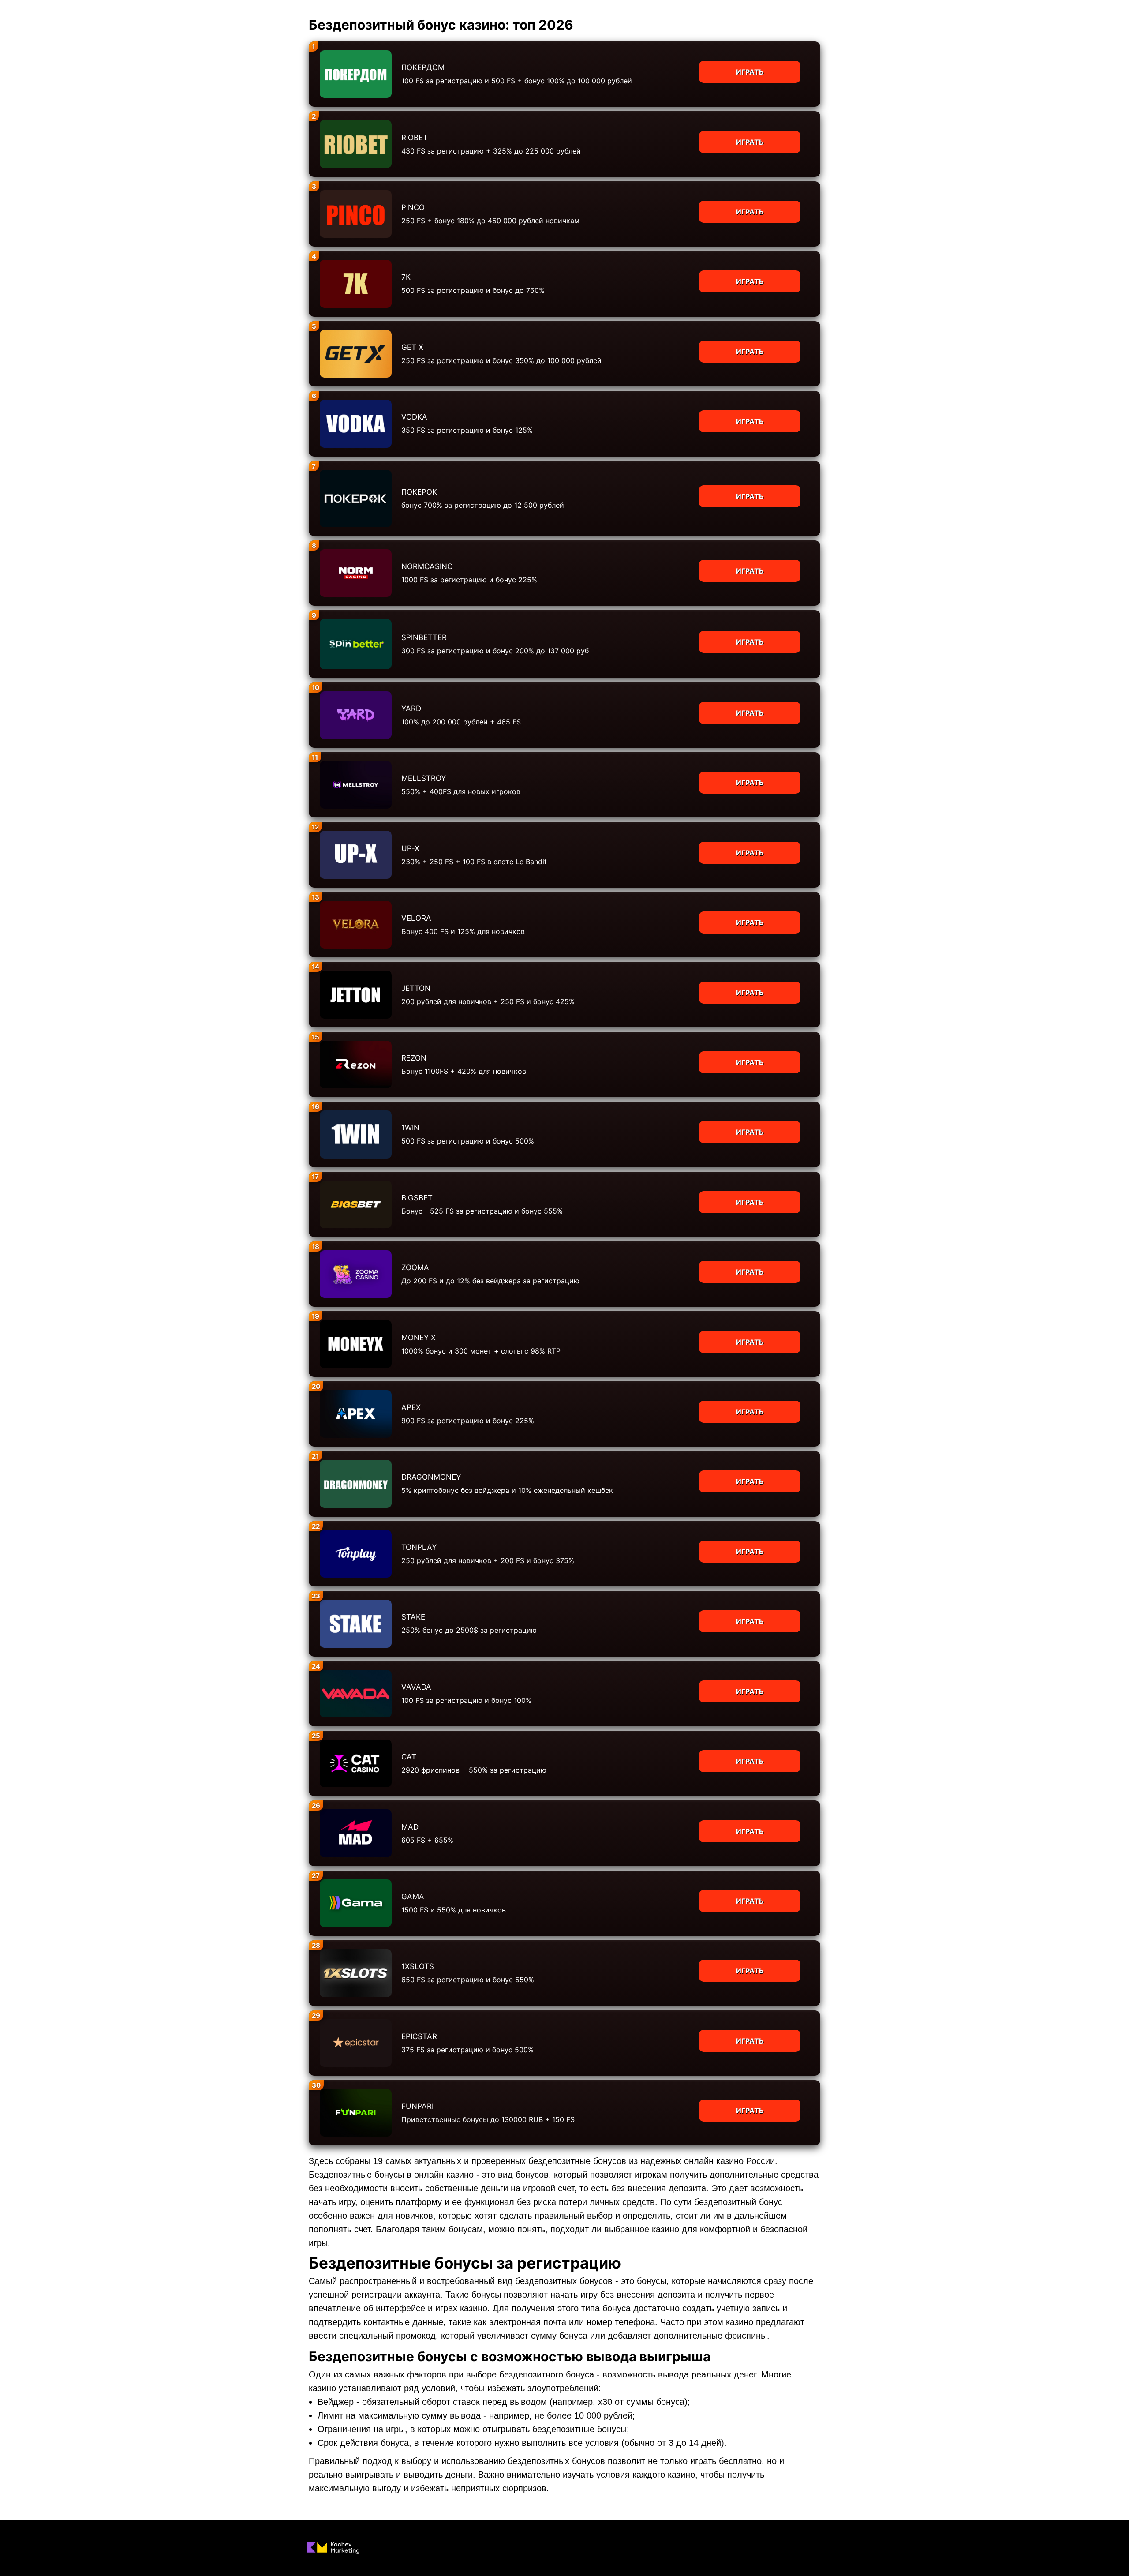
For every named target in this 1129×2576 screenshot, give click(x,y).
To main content (27, 4)
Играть (750, 72)
